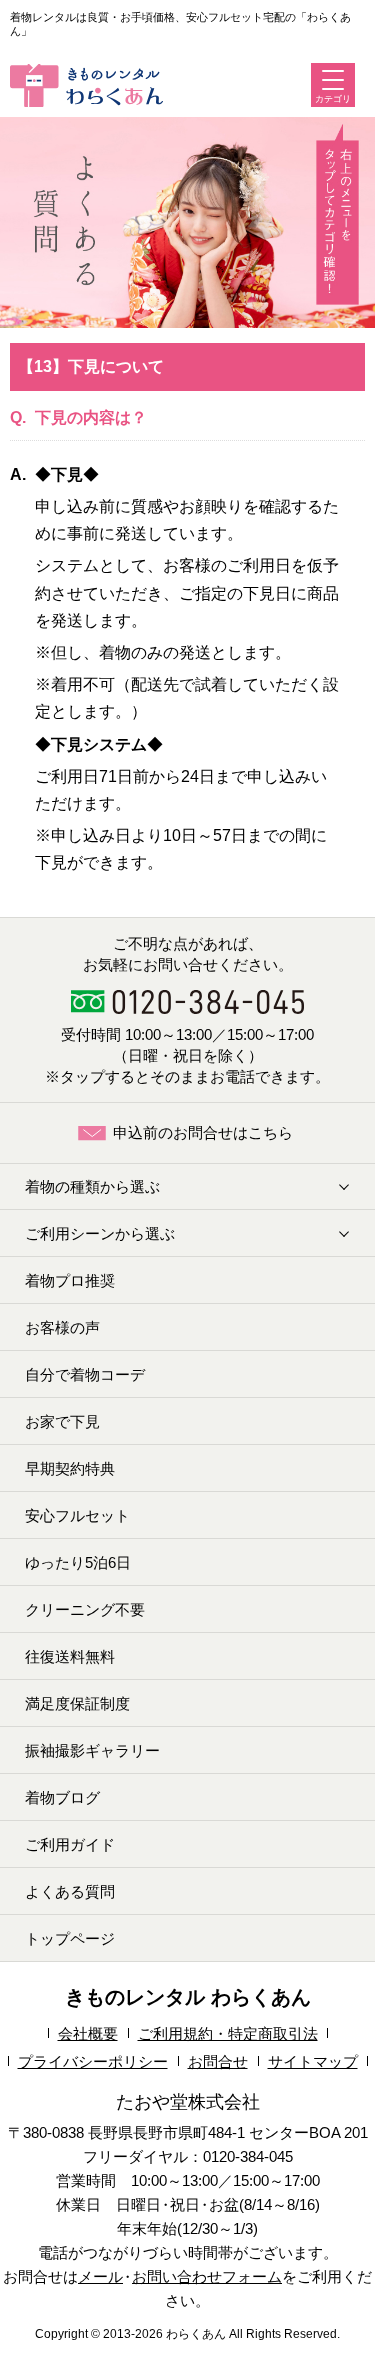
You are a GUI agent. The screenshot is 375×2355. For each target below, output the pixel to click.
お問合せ (218, 2061)
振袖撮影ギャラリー (92, 1750)
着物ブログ (62, 1797)
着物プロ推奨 (70, 1280)
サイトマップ (313, 2061)
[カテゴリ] (333, 80)
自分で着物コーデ (85, 1374)
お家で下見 (62, 1421)
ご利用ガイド (70, 1844)
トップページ (70, 1938)
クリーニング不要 (85, 1609)
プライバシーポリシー (93, 2061)
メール (100, 2276)
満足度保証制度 (77, 1703)
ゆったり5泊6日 (78, 1562)
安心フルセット (77, 1515)
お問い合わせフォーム (207, 2276)
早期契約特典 (70, 1468)
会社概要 (88, 2033)
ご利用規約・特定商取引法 (228, 2033)
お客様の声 (62, 1327)
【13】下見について (91, 366)
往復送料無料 (70, 1656)
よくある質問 (70, 1891)
